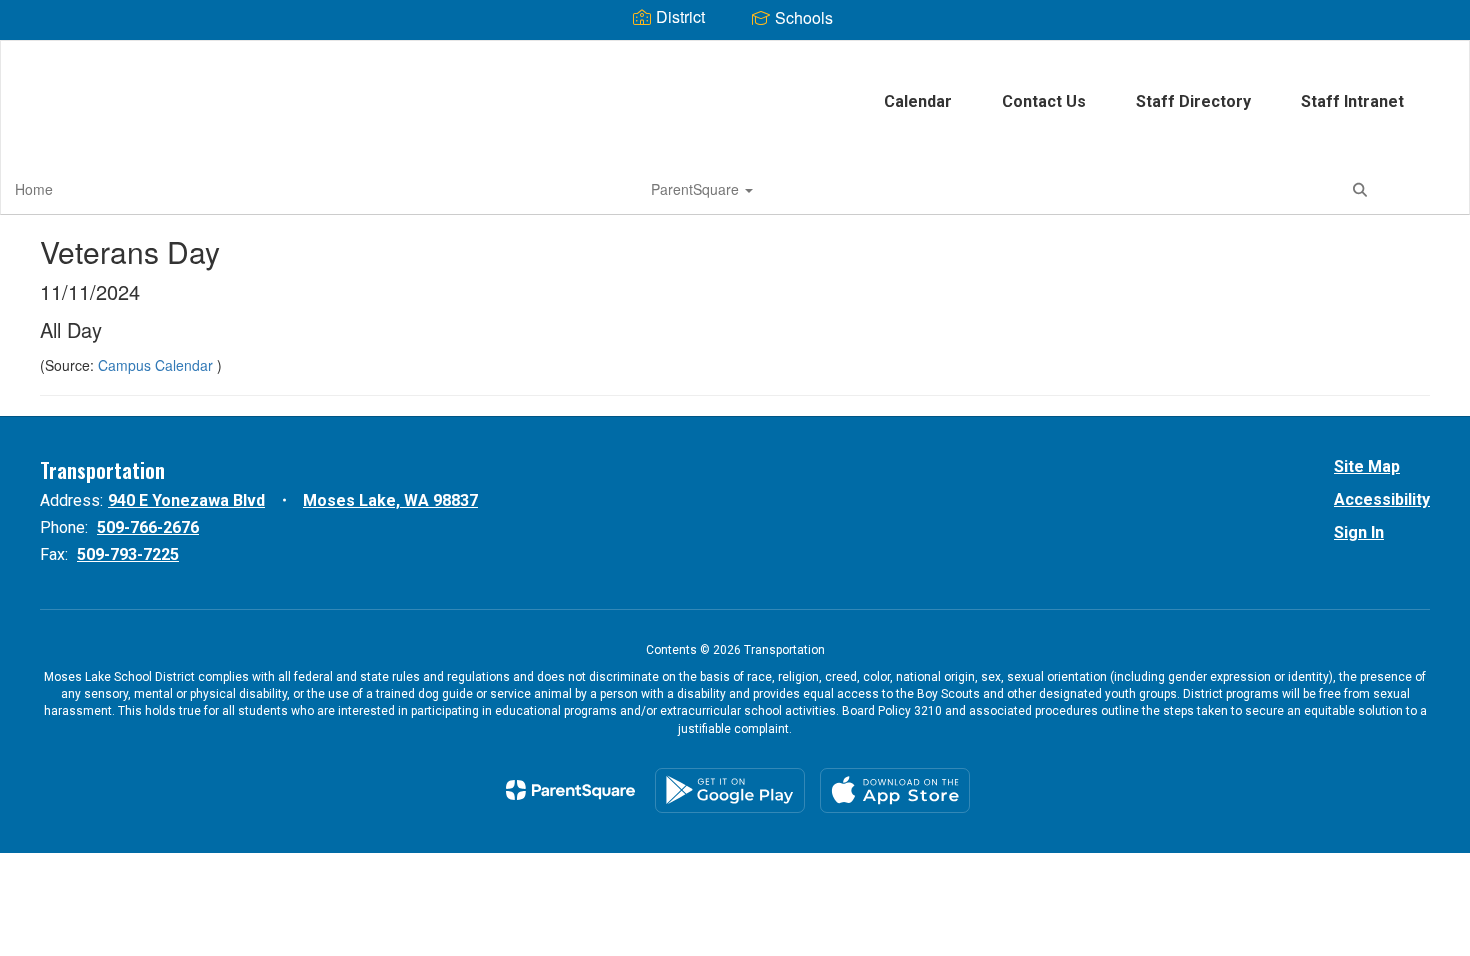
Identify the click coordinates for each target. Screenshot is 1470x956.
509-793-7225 (128, 554)
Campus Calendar (157, 365)
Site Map (1367, 466)
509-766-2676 (148, 527)
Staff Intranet (1352, 101)
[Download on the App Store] (895, 790)
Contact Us (1044, 101)
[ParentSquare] (570, 790)
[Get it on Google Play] (730, 790)
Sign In (1359, 532)
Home (34, 189)
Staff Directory (1193, 101)
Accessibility (1382, 499)
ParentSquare (697, 189)
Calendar (918, 101)
